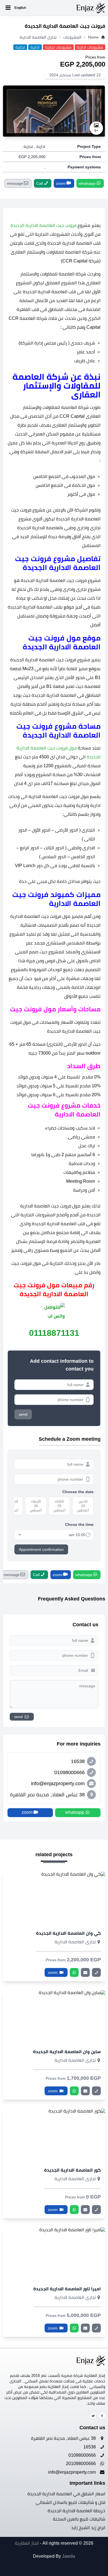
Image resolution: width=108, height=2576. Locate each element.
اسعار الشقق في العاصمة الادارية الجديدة (66, 2494)
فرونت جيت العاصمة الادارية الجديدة (43, 225)
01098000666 (83, 2455)
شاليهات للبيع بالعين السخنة (79, 2519)
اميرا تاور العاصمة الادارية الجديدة (67, 2289)
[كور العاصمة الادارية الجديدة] (54, 2135)
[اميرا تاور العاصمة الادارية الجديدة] (54, 2254)
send (23, 1414)
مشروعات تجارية (58, 47)
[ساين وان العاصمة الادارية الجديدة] (54, 2017)
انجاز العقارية (27, 2543)
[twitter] (93, 2416)
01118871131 (54, 1333)
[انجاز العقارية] (66, 8)
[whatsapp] (74, 1972)
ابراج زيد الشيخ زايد (88, 2528)
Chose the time (79, 1524)
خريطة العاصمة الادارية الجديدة (76, 2511)
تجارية (20, 47)
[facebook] (102, 2416)
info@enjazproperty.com (73, 2472)
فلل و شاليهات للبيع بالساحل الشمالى (70, 2502)
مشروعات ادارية (90, 47)
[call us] (96, 1972)
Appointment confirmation (41, 1549)
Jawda (69, 2556)
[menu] (8, 8)
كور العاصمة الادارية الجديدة (72, 2170)
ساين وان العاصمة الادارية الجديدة (67, 2052)
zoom (53, 1972)
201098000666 (81, 2464)
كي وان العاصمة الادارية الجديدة (68, 1933)
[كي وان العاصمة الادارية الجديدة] (54, 1898)
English (20, 8)
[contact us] (85, 1972)
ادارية (35, 47)
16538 (90, 2447)
